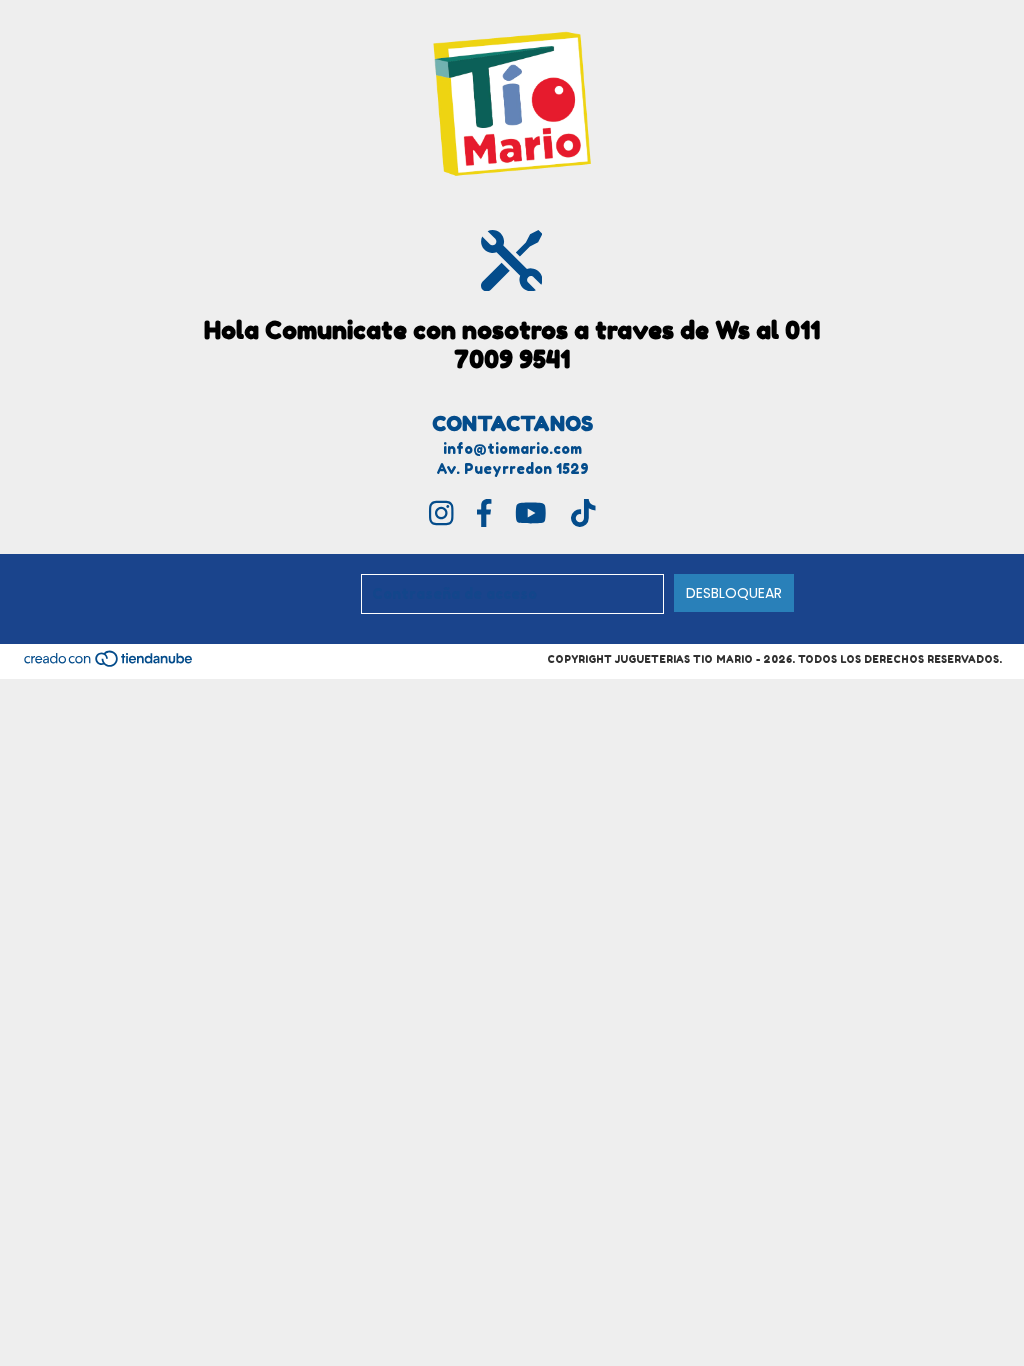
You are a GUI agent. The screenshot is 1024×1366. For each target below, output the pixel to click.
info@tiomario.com (512, 448)
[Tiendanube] (109, 664)
